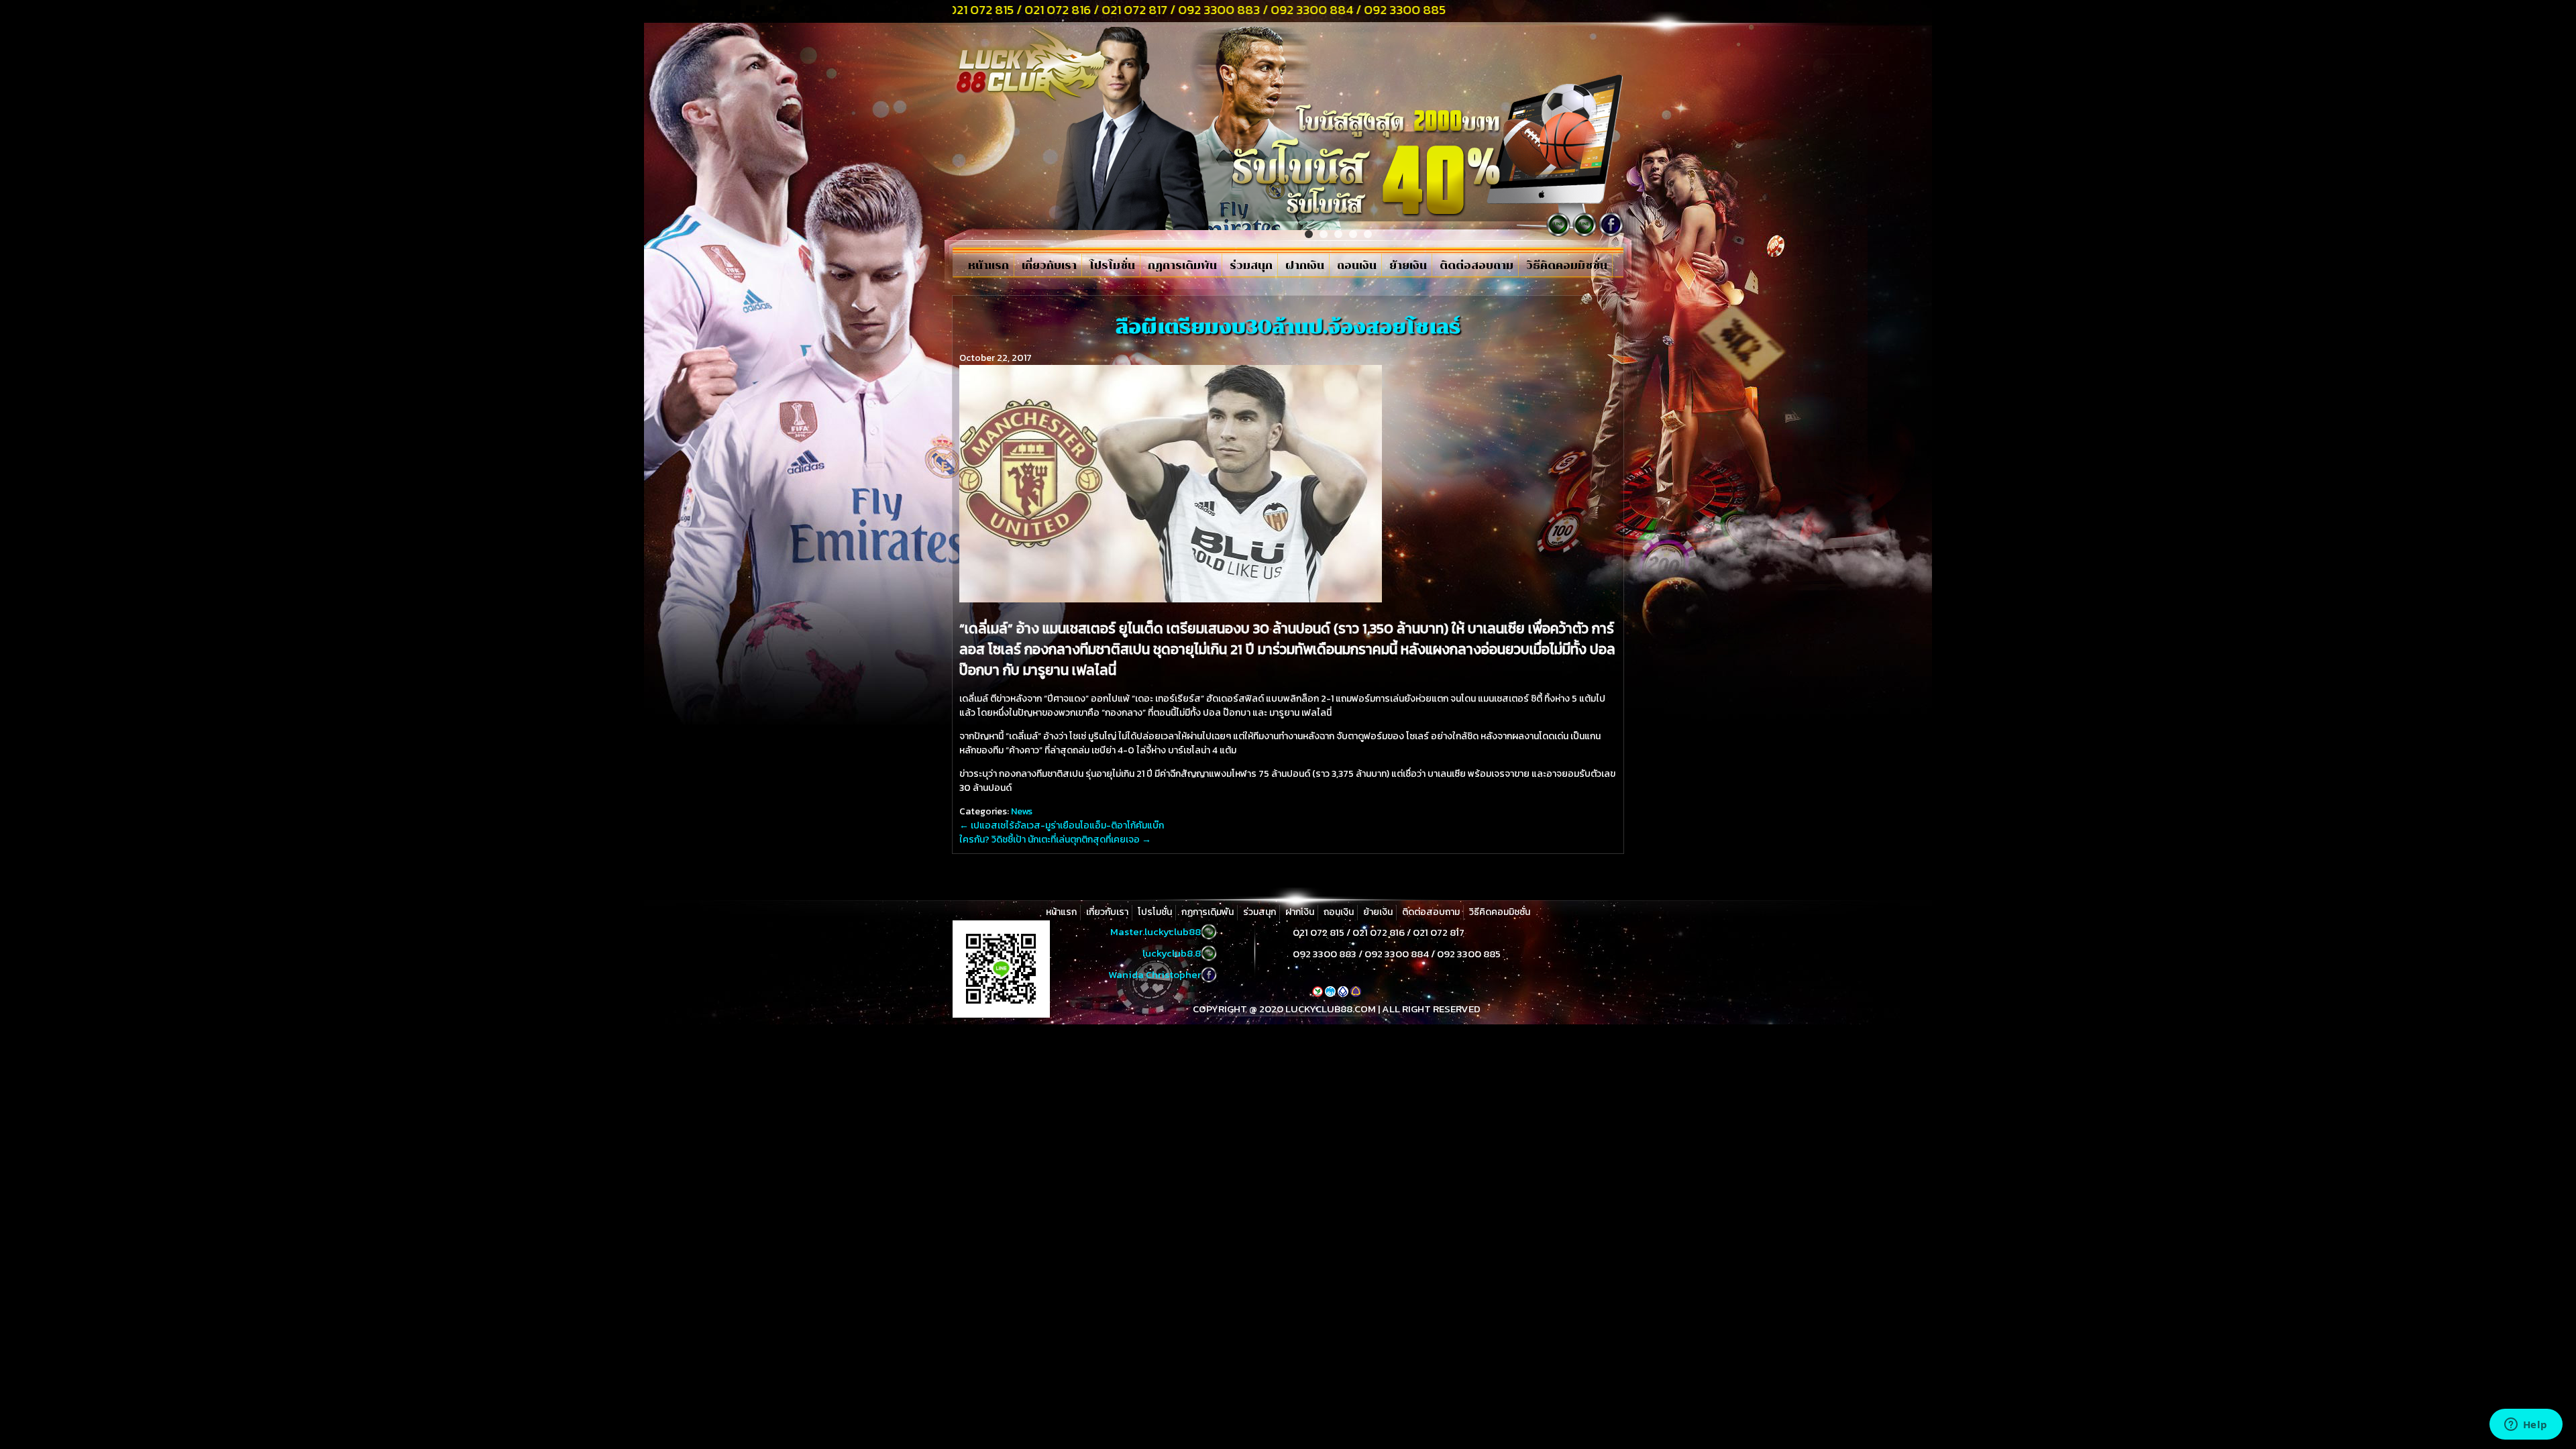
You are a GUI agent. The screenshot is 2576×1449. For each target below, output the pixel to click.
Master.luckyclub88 (1156, 931)
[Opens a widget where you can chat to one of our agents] (2526, 1426)
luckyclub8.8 (1172, 953)
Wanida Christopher (1155, 974)
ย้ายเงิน (1408, 266)
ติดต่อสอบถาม (1477, 266)
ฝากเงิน (1305, 266)
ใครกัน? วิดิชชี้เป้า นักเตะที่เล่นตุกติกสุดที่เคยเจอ (1055, 840)
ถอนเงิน (1357, 266)
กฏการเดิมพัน (1182, 266)
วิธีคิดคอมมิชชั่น (1567, 266)
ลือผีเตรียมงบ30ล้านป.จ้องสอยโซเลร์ (1288, 327)
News (1022, 811)
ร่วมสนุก (1251, 266)
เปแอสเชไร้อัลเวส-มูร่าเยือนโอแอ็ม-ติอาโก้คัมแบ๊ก (1062, 825)
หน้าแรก (988, 266)
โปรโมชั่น (1112, 266)
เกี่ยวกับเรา (1049, 266)
